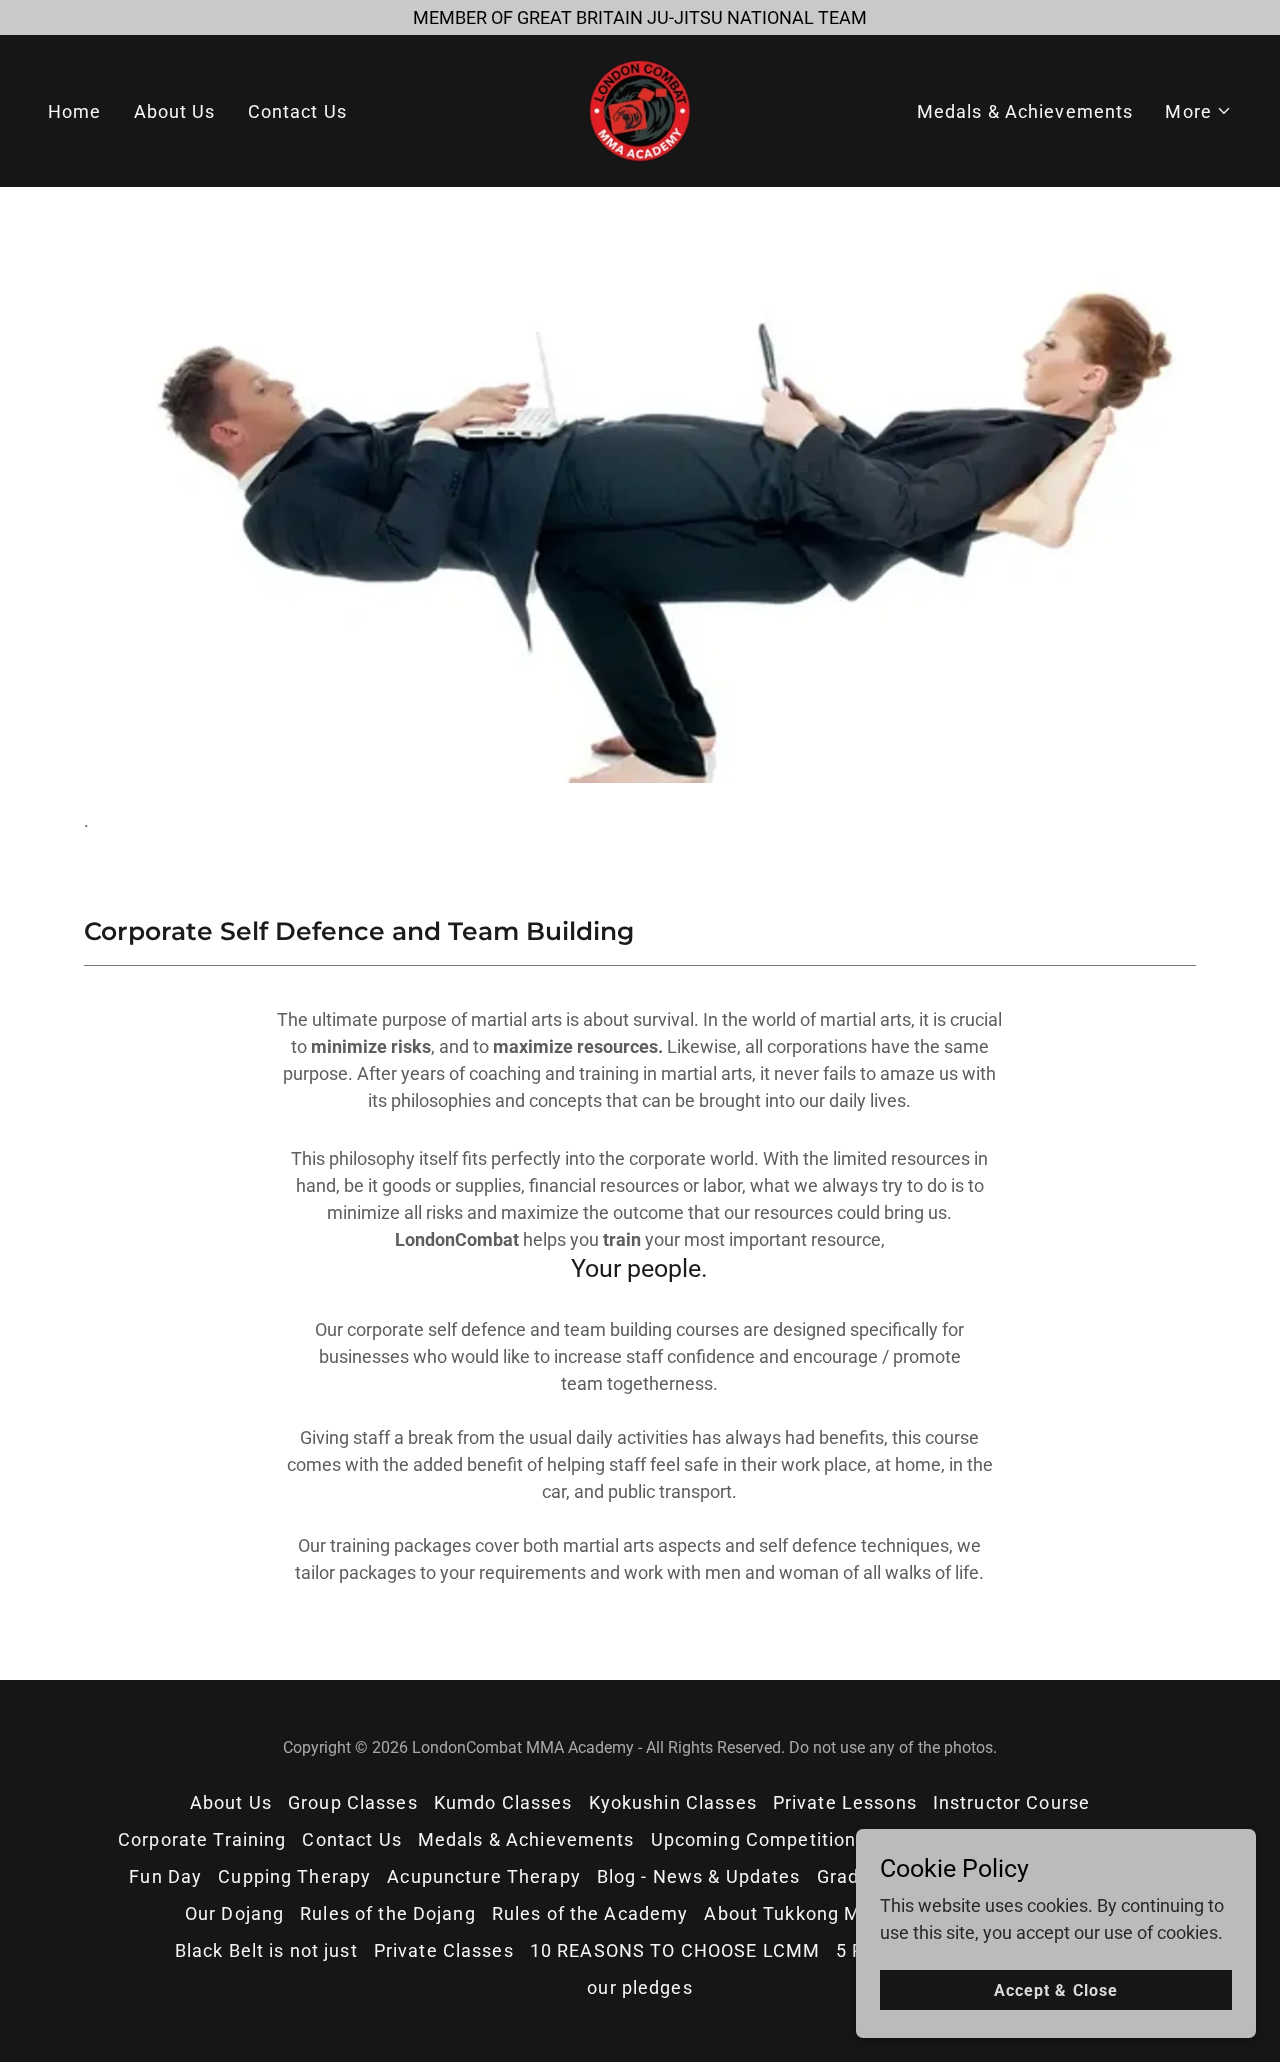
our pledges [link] (639, 1987)
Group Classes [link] (353, 1802)
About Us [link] (175, 111)
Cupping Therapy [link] (294, 1876)
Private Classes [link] (444, 1950)
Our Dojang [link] (234, 1913)
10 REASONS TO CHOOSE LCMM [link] (675, 1950)
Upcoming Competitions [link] (759, 1839)
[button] (1198, 111)
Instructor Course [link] (1011, 1802)
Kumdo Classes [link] (503, 1802)
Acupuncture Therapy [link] (484, 1876)
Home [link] (75, 111)
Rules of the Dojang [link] (388, 1913)
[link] (640, 109)
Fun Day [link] (165, 1876)
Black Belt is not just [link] (266, 1950)
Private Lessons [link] (845, 1802)
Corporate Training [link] (202, 1839)
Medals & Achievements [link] (1025, 111)
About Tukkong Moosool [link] (812, 1913)
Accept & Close (1055, 1990)
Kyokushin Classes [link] (673, 1802)
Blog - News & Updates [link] (699, 1876)
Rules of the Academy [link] (590, 1913)
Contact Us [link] (297, 111)
